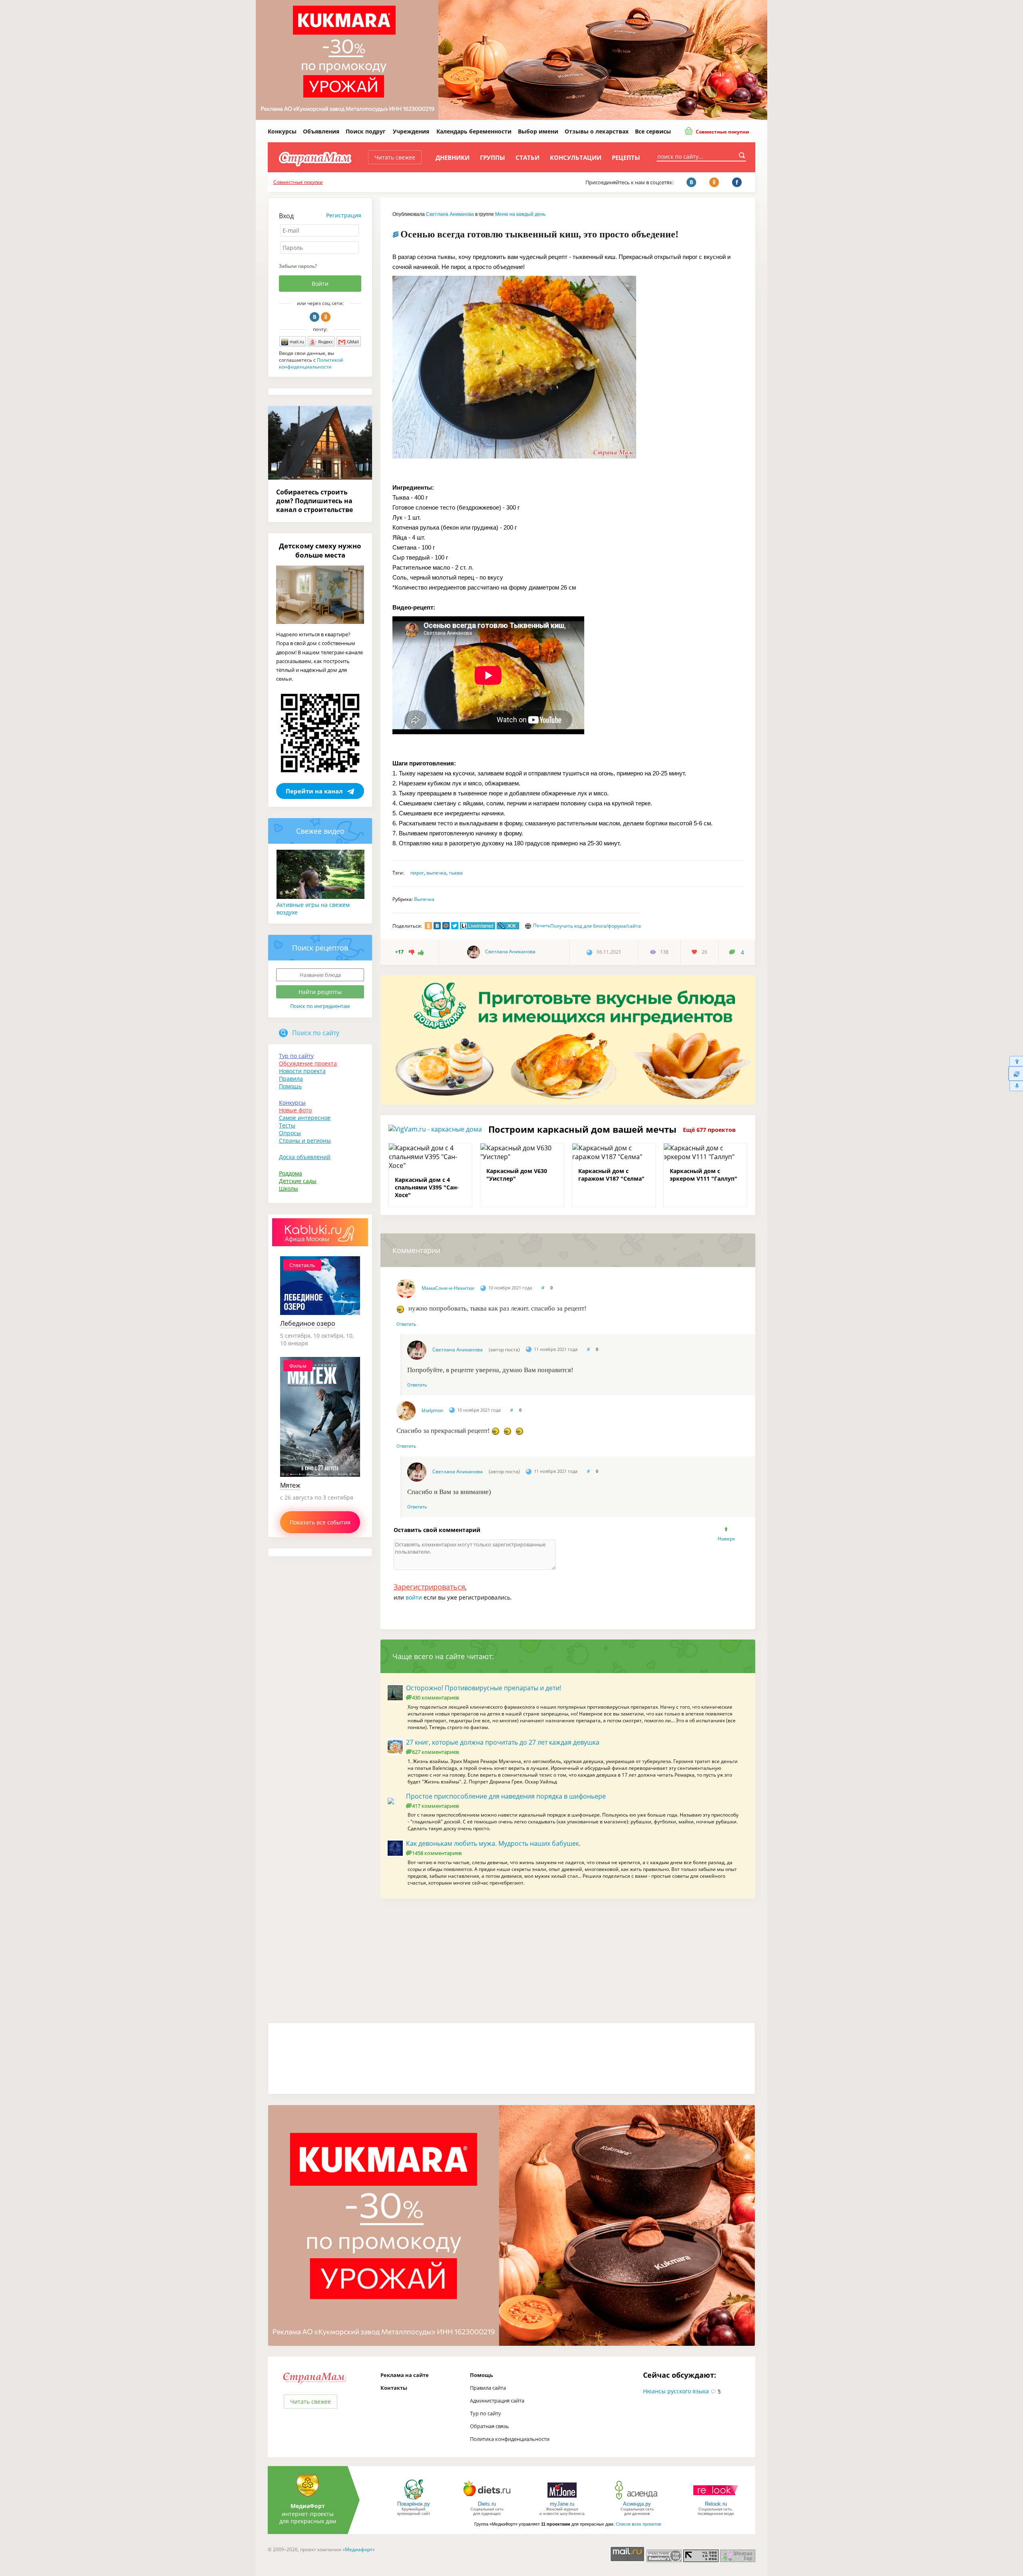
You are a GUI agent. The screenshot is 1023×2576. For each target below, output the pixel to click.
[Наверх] (1016, 1061)
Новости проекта (302, 1071)
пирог (417, 873)
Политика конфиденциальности (510, 2439)
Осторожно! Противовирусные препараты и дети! (484, 1688)
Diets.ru (487, 2504)
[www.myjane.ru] (562, 2499)
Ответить (406, 1324)
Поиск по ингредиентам (320, 1006)
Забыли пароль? (298, 266)
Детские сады (298, 1181)
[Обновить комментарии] (1016, 1074)
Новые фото (295, 1110)
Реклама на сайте (405, 2375)
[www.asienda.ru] (637, 2499)
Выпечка (424, 899)
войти (414, 1597)
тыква (456, 873)
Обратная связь (490, 2426)
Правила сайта (488, 2388)
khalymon (432, 1410)
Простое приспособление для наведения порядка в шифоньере (506, 1796)
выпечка (436, 873)
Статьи (527, 157)
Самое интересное (305, 1118)
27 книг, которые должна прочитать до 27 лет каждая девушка (503, 1742)
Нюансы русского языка (676, 2391)
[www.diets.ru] (487, 2499)
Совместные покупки (722, 132)
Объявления (321, 131)
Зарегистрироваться (429, 1587)
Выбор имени (538, 131)
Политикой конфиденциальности (311, 363)
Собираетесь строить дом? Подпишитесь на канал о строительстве (314, 501)
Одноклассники (326, 317)
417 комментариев (435, 1806)
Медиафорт (359, 2549)
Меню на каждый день (520, 214)
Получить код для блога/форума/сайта (596, 926)
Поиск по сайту (316, 1033)
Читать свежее (395, 157)
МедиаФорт (308, 2506)
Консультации (576, 157)
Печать (542, 925)
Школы (289, 1188)
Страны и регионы (305, 1141)
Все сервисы (653, 131)
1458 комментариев (437, 1853)
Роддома (291, 1173)
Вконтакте (314, 317)
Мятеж (290, 1485)
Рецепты (626, 157)
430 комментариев (435, 1697)
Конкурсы (282, 131)
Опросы (290, 1133)
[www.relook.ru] (716, 2499)
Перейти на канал (314, 791)
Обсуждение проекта (308, 1063)
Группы (493, 157)
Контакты (394, 2388)
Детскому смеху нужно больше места (320, 550)
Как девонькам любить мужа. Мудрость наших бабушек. (493, 1843)
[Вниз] (1016, 1086)
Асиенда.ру (637, 2504)
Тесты (287, 1125)
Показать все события (320, 1522)
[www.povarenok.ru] (414, 2499)
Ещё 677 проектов (709, 1130)
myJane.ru (562, 2504)
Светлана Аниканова (450, 214)
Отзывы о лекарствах (597, 131)
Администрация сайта (497, 2401)
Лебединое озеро (308, 1323)
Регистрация (344, 215)
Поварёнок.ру (414, 2504)
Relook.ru (716, 2504)
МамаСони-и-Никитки (448, 1288)
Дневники (453, 157)
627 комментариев (435, 1752)
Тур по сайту (296, 1056)
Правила (291, 1079)
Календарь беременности (474, 131)
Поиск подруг (366, 131)
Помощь (290, 1086)
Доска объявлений (305, 1157)
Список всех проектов (638, 2524)
